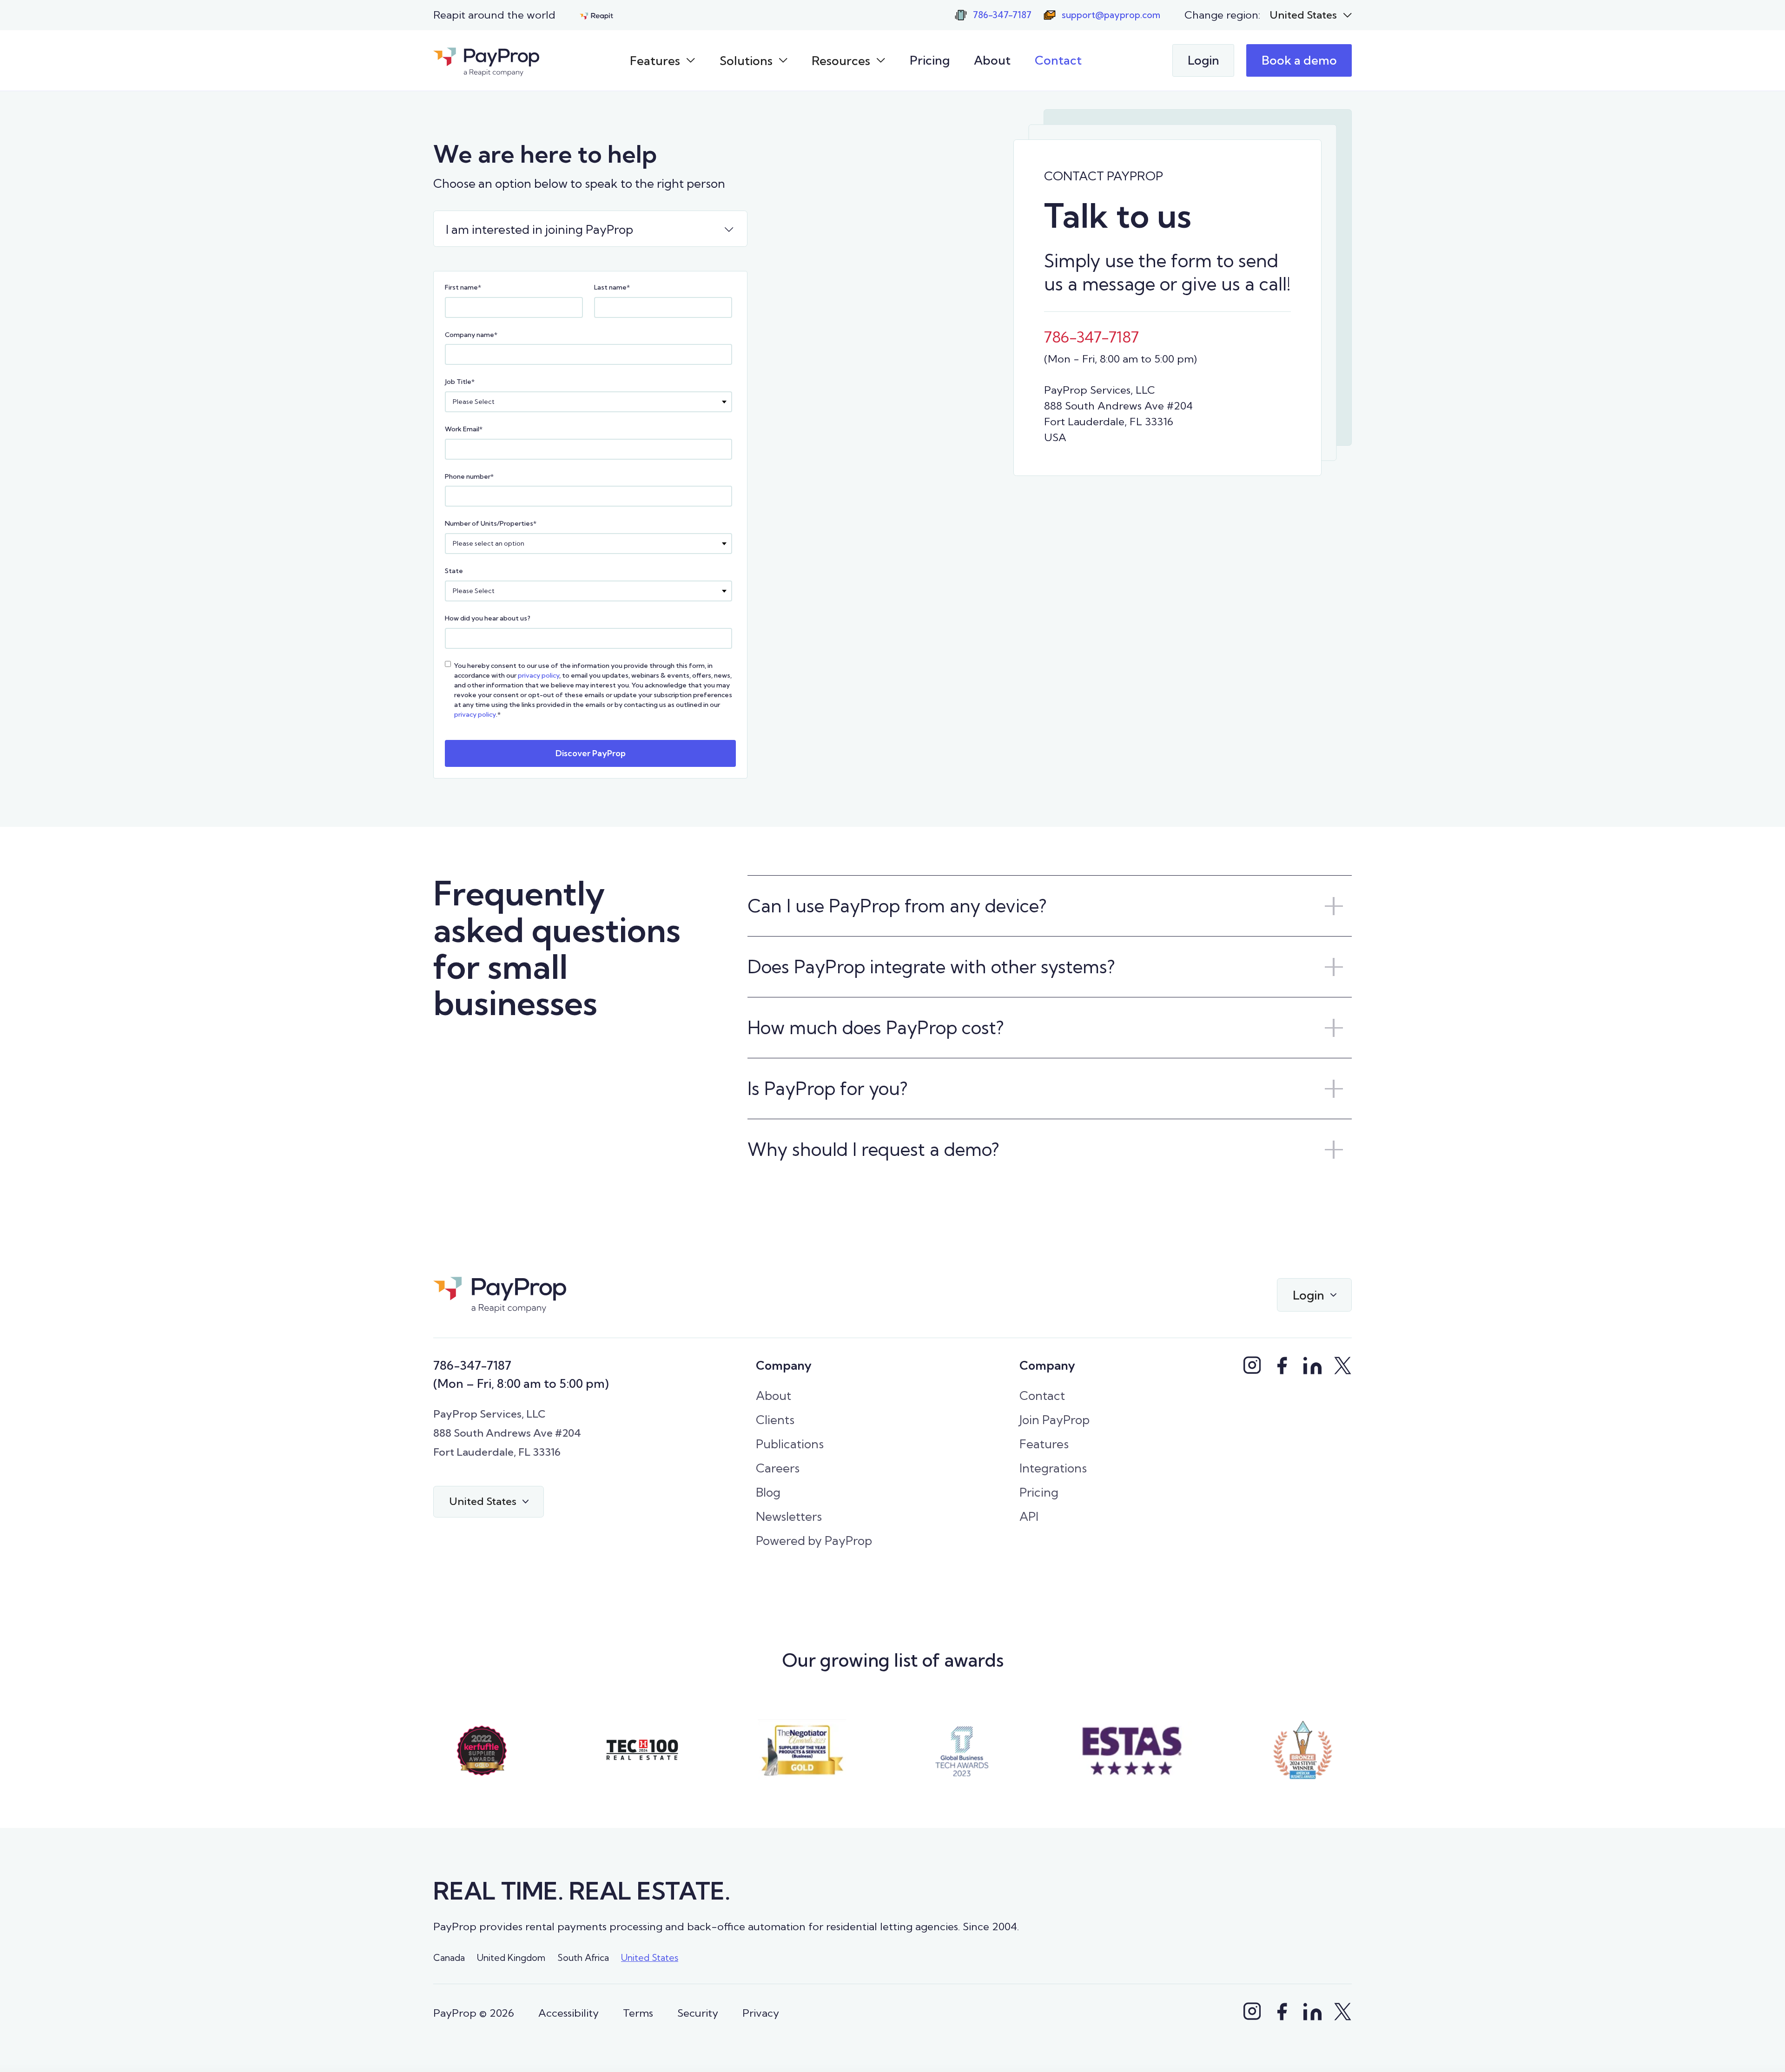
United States (650, 1958)
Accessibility (569, 2013)
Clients (775, 1420)
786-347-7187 (472, 1365)
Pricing (930, 60)
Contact (1058, 60)
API (1029, 1516)
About (992, 60)
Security (698, 2013)
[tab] (590, 229)
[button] (1311, 15)
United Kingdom (511, 1958)
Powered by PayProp (814, 1541)
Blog (768, 1492)
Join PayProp (1054, 1420)
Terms (638, 2013)
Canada (449, 1958)
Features (1044, 1444)
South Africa (583, 1958)
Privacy (761, 2013)
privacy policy (539, 675)
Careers (778, 1468)
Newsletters (789, 1516)
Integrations (1053, 1468)
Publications (790, 1444)
